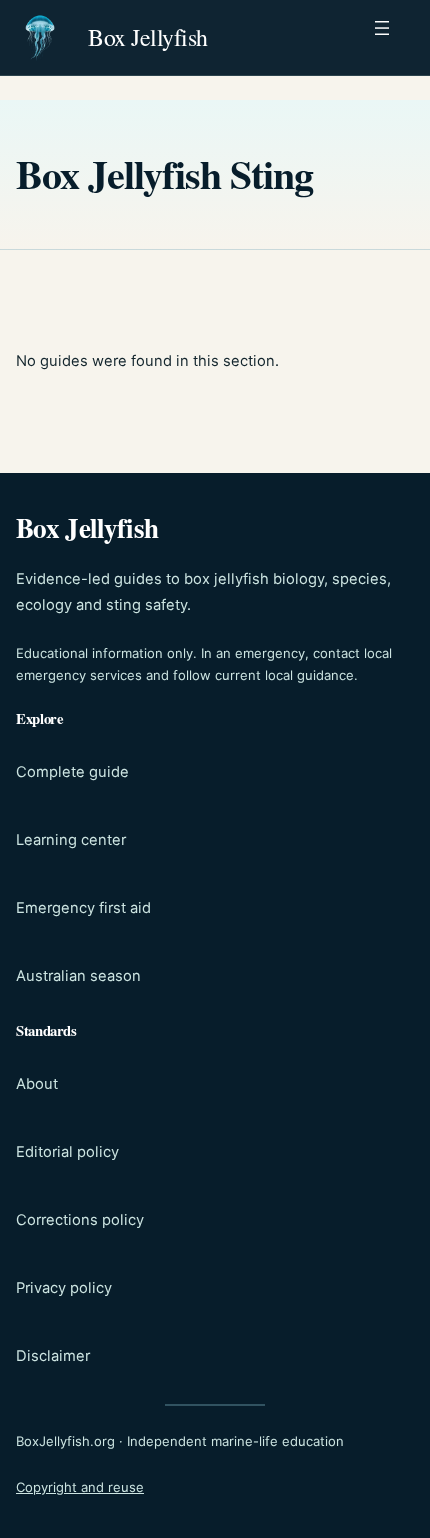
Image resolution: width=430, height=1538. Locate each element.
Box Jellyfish (148, 37)
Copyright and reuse (80, 1487)
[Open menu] (392, 38)
